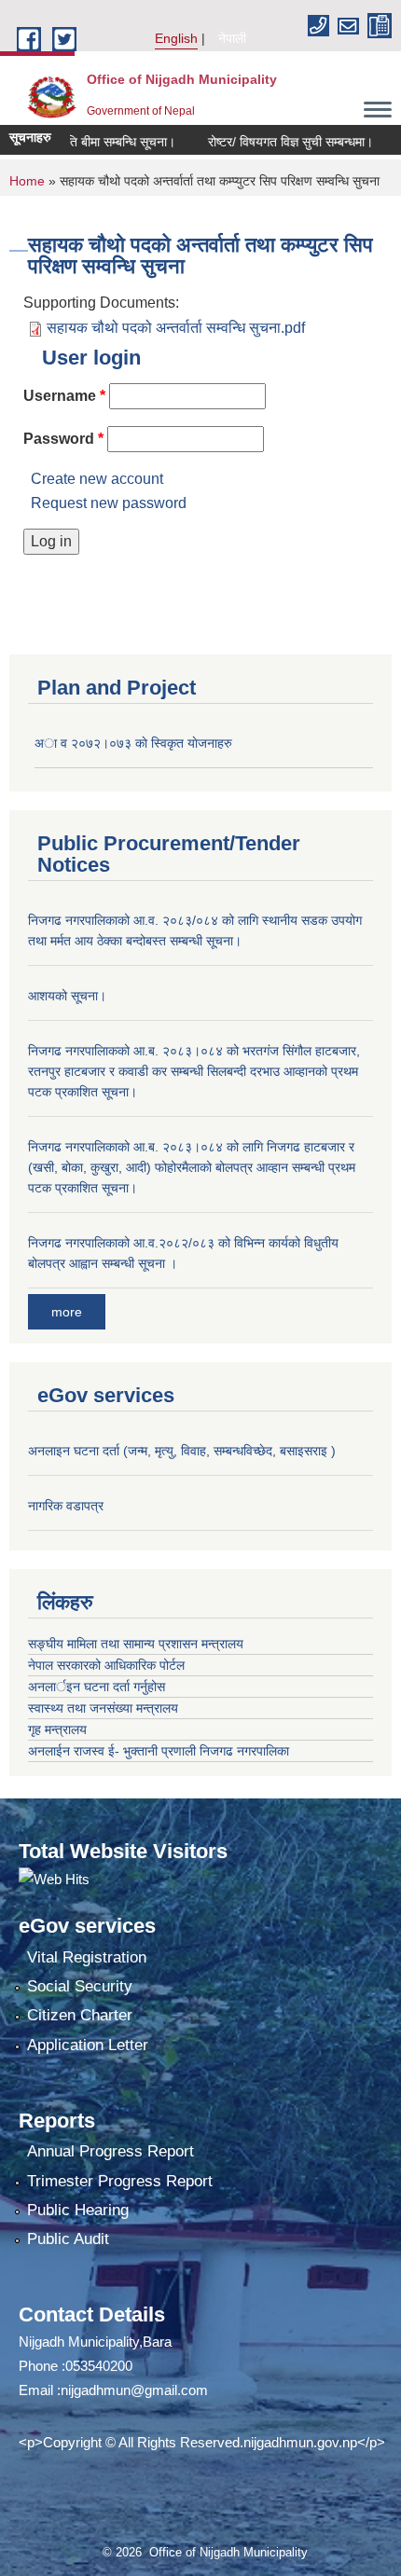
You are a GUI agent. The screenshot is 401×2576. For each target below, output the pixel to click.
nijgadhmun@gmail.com (134, 2390)
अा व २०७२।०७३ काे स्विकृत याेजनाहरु (133, 743)
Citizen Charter (80, 2015)
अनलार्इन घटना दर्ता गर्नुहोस (97, 1687)
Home (27, 181)
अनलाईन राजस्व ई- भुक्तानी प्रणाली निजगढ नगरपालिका (159, 1751)
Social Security (80, 1986)
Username (64, 396)
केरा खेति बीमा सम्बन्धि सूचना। (88, 142)
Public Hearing (78, 2210)
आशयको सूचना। (67, 996)
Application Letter (88, 2045)
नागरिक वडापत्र (66, 1506)
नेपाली (232, 38)
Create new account (97, 479)
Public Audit (68, 2239)
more (67, 1312)
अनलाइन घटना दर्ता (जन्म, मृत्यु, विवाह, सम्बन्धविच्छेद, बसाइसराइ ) (182, 1451)
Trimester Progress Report (120, 2181)
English (176, 38)
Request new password (109, 503)
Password (63, 439)
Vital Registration (87, 1957)
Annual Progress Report (111, 2151)
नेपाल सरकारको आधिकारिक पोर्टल (106, 1665)
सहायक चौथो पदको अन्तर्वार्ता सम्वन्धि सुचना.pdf (176, 328)
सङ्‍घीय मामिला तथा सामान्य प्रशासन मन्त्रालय (136, 1644)
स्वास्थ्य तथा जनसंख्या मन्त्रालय (103, 1708)
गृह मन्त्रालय (57, 1729)
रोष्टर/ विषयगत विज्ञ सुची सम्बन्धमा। (273, 142)
